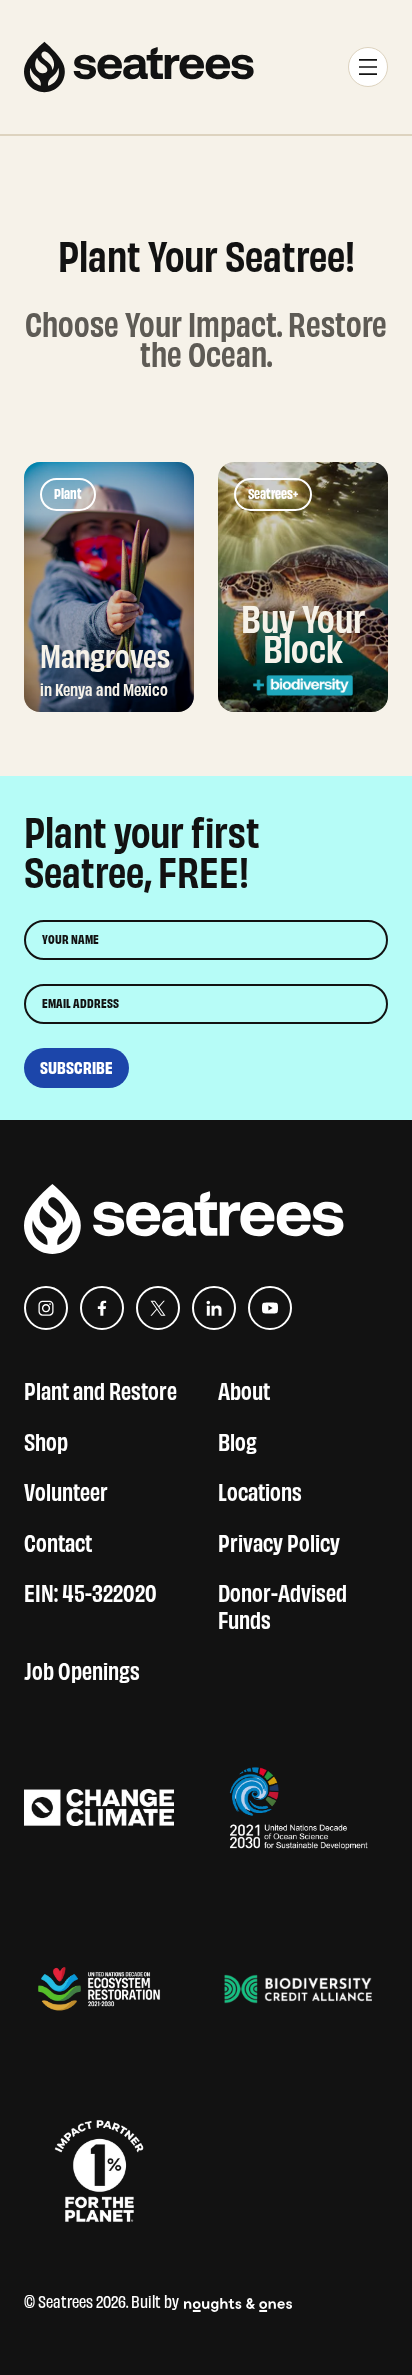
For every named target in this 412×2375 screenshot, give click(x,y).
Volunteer (66, 1489)
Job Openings (82, 1668)
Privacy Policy (279, 1540)
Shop (46, 1439)
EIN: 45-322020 (90, 1590)
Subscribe (76, 1068)
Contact (58, 1540)
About (244, 1388)
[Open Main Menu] (368, 67)
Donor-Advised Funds (282, 1604)
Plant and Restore (100, 1388)
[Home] (139, 67)
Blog (237, 1439)
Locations (260, 1489)
